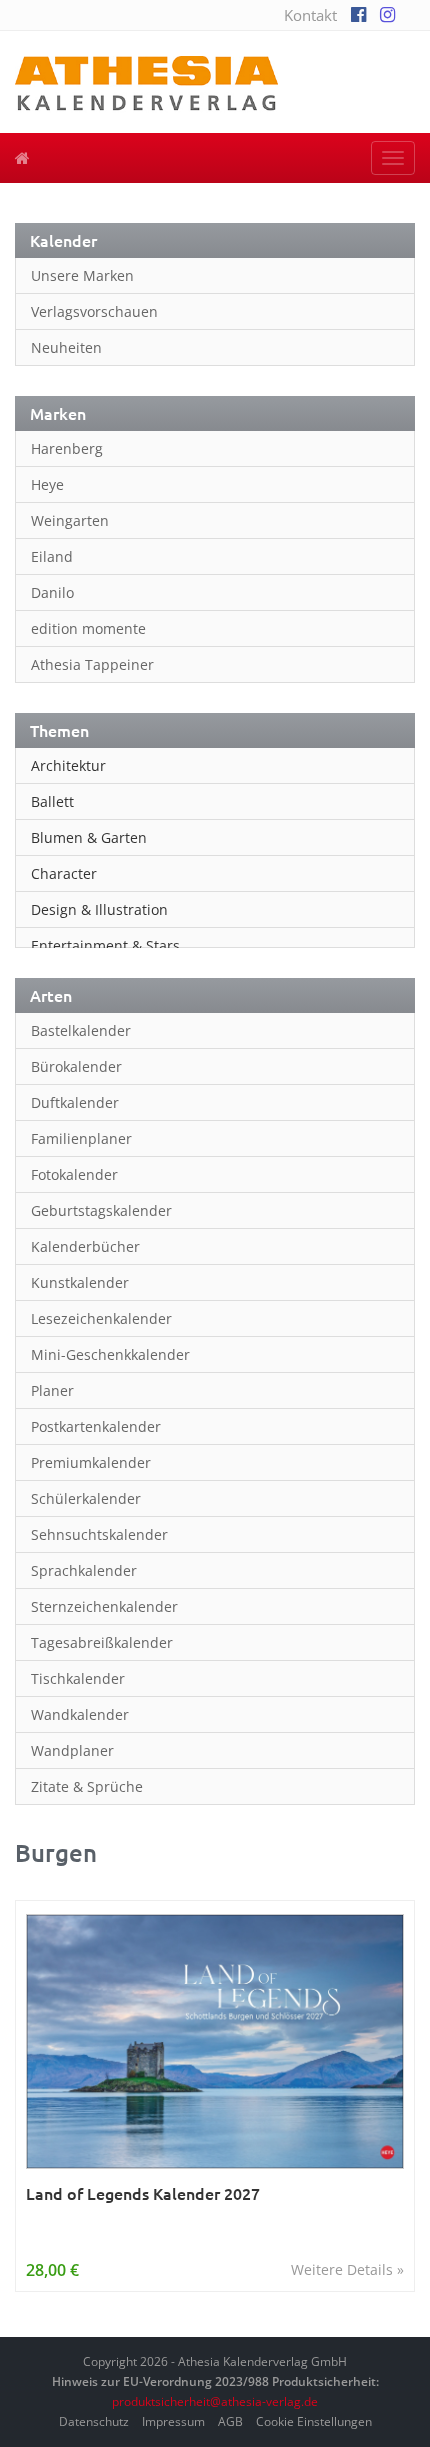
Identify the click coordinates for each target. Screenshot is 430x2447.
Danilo (52, 592)
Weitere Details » (347, 2269)
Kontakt (310, 15)
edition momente (88, 628)
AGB (230, 2421)
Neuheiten (66, 347)
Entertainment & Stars (105, 945)
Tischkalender (78, 1678)
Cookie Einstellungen (314, 2421)
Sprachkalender (84, 1570)
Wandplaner (72, 1750)
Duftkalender (75, 1102)
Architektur (68, 765)
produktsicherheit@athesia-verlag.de (215, 2401)
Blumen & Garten (89, 837)
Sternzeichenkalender (104, 1606)
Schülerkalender (86, 1498)
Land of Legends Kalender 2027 (143, 2193)
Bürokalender (76, 1066)
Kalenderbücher (85, 1246)
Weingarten (70, 520)
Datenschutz (94, 2421)
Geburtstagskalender (101, 1210)
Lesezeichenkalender (101, 1318)
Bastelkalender (81, 1030)
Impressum (173, 2421)
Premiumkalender (91, 1462)
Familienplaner (81, 1138)
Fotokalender (74, 1174)
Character (64, 873)
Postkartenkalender (96, 1426)
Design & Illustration (99, 909)
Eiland (52, 556)
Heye (47, 484)
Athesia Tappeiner (92, 664)
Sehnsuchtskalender (99, 1534)
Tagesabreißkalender (102, 1642)
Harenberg (67, 448)
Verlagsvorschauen (94, 311)
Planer (52, 1390)
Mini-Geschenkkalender (110, 1354)
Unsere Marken (82, 275)
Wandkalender (80, 1714)
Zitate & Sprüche (87, 1786)
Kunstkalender (80, 1282)
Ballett (52, 801)
